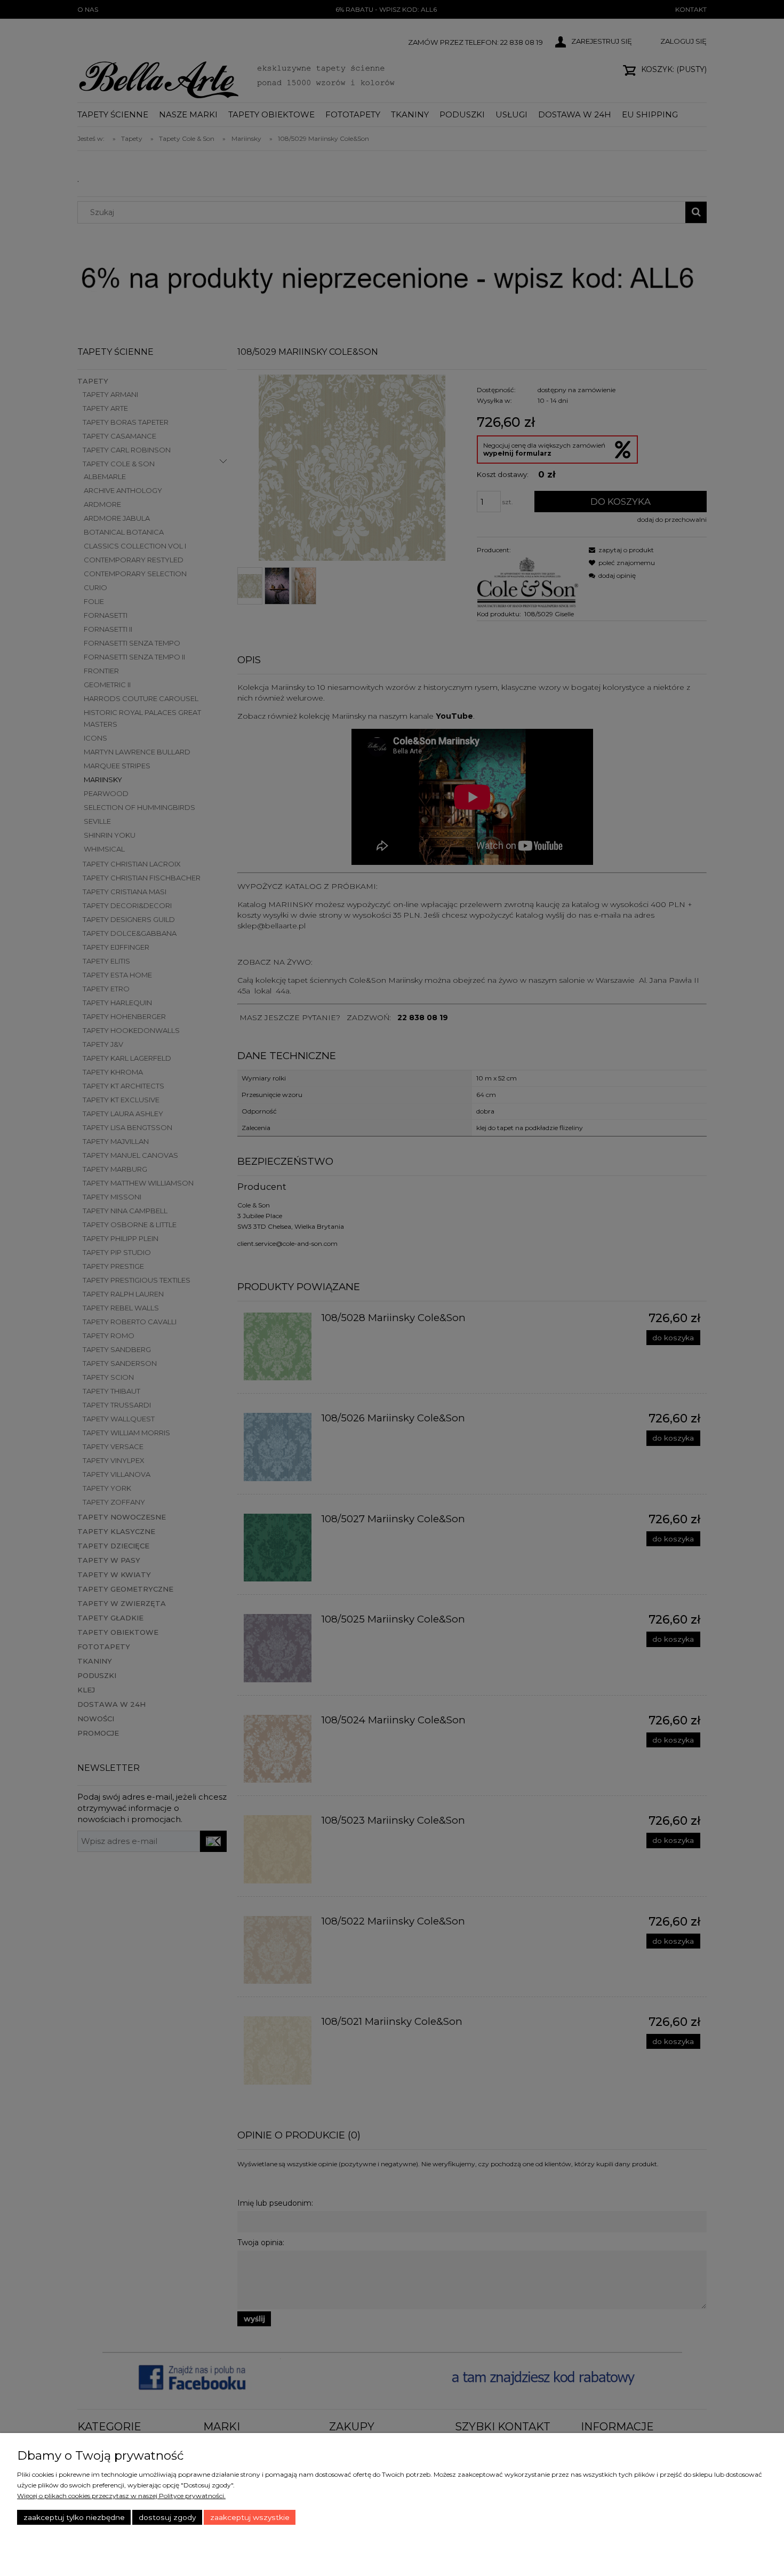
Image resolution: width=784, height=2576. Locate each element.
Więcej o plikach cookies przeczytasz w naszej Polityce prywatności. (121, 2496)
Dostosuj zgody (167, 2517)
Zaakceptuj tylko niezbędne (74, 2517)
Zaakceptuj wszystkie (250, 2517)
